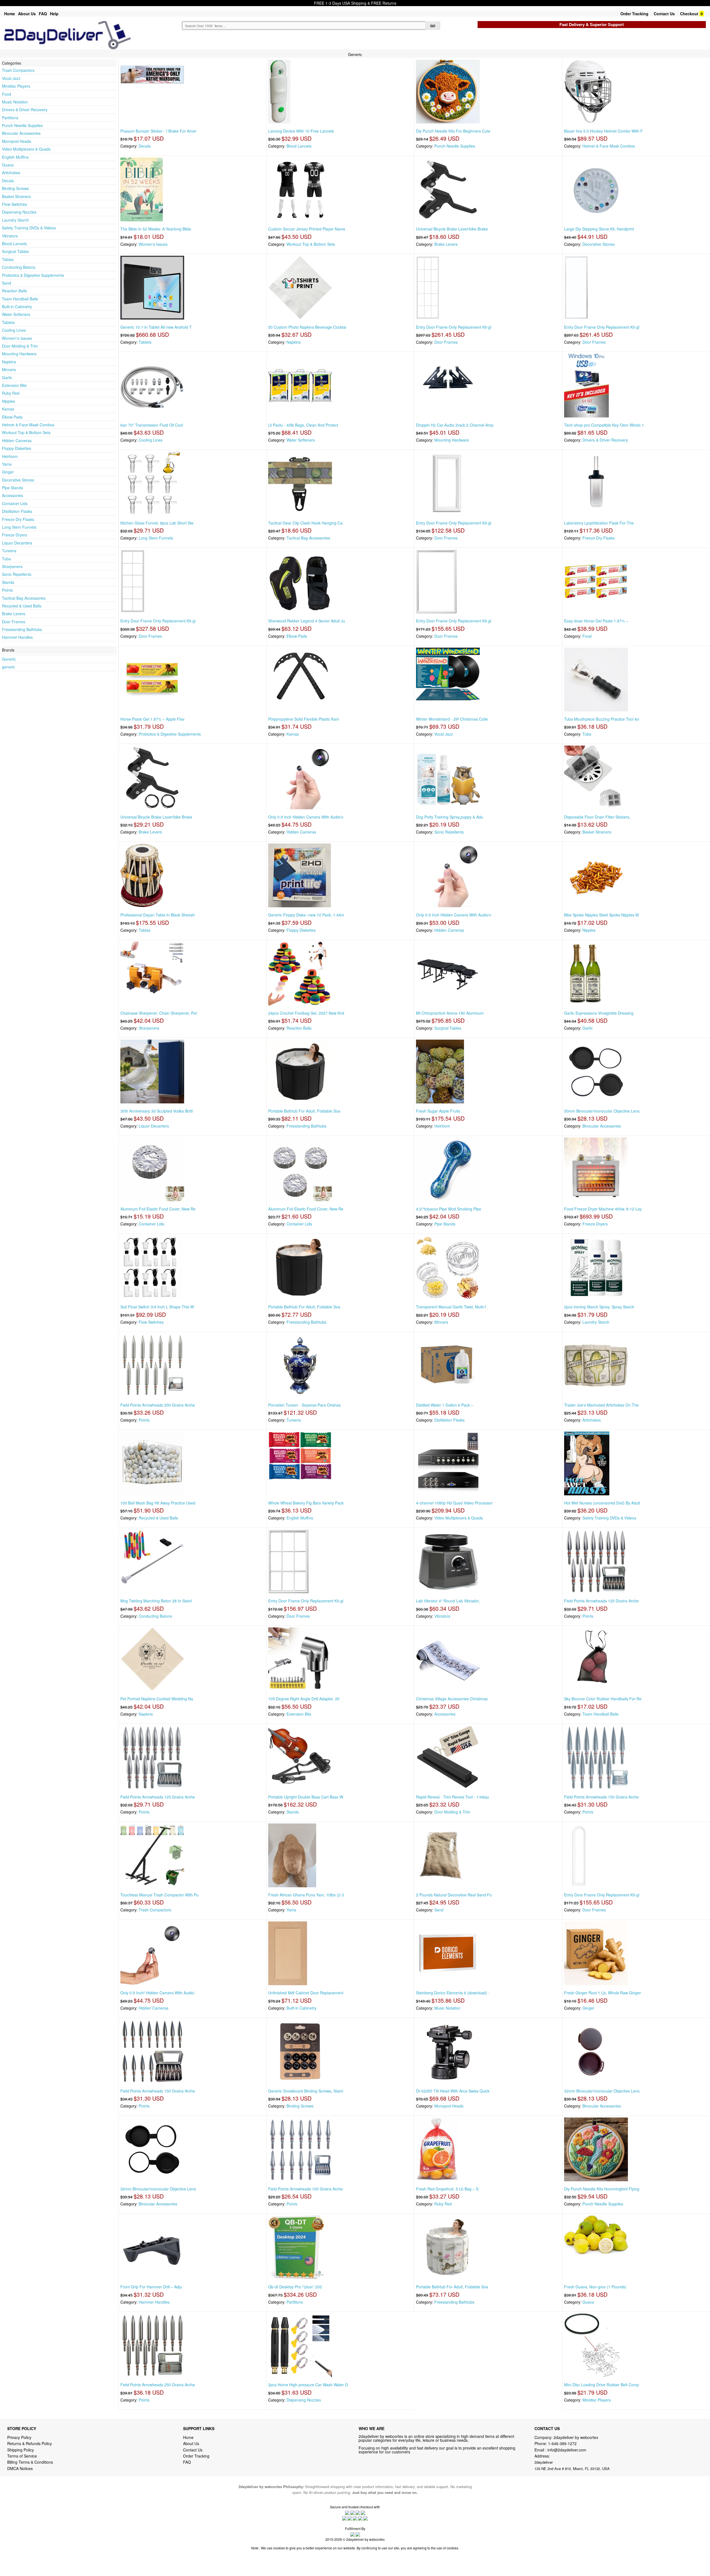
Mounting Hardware (19, 354)
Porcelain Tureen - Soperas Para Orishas (304, 1405)
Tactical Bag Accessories (24, 598)
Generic (9, 659)
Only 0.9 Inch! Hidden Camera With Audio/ (158, 1993)
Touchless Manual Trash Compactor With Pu (159, 1895)
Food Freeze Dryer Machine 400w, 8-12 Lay (603, 1209)
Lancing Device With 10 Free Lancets (301, 131)
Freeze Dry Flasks (18, 519)
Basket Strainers (16, 196)
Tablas (8, 259)
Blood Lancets (14, 244)
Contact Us (664, 14)
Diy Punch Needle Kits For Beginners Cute (453, 131)
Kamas (8, 409)
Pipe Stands (12, 488)
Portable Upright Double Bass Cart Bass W (306, 1797)
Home (10, 14)
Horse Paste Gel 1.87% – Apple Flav (152, 719)
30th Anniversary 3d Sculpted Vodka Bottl (157, 1111)
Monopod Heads (17, 141)
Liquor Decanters (17, 543)
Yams (7, 464)
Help (54, 14)
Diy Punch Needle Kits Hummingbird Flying (602, 2189)
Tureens (9, 551)
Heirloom (10, 456)
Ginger (8, 472)
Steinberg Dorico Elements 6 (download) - (453, 1993)
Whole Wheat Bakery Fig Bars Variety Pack (306, 1503)
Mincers (9, 369)
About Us (27, 14)
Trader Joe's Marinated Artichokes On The (601, 1405)
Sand (7, 283)
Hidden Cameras (17, 440)
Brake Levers (14, 614)
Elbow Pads (12, 417)
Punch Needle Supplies (22, 125)
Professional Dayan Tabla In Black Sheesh (158, 915)
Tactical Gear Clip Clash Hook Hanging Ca (305, 523)
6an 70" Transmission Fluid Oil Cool (152, 425)
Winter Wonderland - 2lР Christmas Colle (452, 719)
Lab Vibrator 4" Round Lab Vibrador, (448, 1601)
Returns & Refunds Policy (30, 2443)
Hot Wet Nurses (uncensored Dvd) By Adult (602, 1503)
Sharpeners (12, 566)
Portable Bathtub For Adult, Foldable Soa (304, 1111)
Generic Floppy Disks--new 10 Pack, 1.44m (306, 915)
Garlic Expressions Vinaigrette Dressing (599, 1013)
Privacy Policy (19, 2437)
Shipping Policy (21, 2450)
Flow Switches (14, 204)
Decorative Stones (18, 480)
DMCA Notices (20, 2468)
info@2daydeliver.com (567, 2450)
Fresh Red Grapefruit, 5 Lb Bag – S (447, 2189)
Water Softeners (16, 314)
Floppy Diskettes (17, 448)
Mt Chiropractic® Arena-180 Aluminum (450, 1013)
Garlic (7, 378)
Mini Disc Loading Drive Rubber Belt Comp (602, 2385)
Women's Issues (153, 244)
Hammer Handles (17, 637)
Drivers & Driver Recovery (25, 110)
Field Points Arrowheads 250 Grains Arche (158, 2385)
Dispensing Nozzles (19, 212)
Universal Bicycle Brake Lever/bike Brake (452, 229)
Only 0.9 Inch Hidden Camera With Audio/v (306, 817)
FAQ (43, 14)
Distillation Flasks (17, 511)
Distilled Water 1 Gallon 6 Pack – (445, 1405)
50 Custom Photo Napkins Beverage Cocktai (307, 327)
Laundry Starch (15, 220)
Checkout (689, 14)
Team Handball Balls (20, 299)
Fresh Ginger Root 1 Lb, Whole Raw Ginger (603, 1993)
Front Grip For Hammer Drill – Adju (151, 2287)
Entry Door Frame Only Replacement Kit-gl (454, 327)
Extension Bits (14, 385)
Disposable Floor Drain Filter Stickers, (597, 817)
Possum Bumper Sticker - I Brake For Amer (158, 131)
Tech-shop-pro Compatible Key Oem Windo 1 (604, 425)
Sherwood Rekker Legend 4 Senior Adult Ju (307, 621)
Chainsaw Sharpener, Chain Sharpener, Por (159, 1013)
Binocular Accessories (21, 133)
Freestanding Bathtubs (22, 629)
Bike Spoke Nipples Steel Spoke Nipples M (601, 915)
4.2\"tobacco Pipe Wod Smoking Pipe (449, 1209)
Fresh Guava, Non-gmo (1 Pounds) (595, 2287)
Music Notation (15, 102)
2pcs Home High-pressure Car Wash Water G (308, 2385)
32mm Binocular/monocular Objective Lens (602, 2091)
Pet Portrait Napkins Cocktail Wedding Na (157, 1699)
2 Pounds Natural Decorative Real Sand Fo (454, 1895)
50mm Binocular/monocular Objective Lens (602, 1111)
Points (7, 590)
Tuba (6, 559)
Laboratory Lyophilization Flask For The (599, 523)
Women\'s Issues (17, 338)
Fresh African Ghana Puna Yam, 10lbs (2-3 (306, 1895)
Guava (8, 165)
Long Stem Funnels (19, 527)
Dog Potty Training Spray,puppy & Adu (450, 817)
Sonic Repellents (17, 574)
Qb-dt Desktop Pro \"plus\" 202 (295, 2287)
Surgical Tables (15, 251)
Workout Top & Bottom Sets (26, 432)
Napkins (9, 362)
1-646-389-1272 (562, 2443)
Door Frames (14, 622)
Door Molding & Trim (20, 346)
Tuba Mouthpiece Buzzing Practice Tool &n (602, 719)
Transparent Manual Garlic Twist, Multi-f (451, 1307)
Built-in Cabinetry (17, 307)
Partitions (10, 118)
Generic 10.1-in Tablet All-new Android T (156, 327)
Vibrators (10, 236)
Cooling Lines (14, 330)
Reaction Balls (14, 291)
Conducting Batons (19, 267)
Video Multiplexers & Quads (26, 149)
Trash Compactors (18, 70)
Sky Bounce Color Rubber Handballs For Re (603, 1699)
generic (8, 667)
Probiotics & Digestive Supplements (33, 275)
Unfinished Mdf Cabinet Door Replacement (306, 1993)
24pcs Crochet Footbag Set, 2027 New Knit (306, 1013)
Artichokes (11, 173)
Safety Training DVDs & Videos (29, 228)
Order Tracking (634, 14)
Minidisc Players (16, 86)
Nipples (8, 401)
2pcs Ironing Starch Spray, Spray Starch (599, 1307)
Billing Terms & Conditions (30, 2462)
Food (7, 94)
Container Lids (15, 503)
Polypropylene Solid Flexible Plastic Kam (304, 719)
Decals (8, 181)
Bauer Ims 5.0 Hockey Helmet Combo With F (603, 131)
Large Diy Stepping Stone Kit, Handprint (599, 229)
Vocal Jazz (11, 78)
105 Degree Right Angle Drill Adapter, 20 (304, 1699)
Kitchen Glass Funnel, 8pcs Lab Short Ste (157, 523)
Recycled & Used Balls (22, 606)
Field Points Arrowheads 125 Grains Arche (601, 1601)
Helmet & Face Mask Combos (28, 425)
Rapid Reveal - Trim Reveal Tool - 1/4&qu (452, 1797)
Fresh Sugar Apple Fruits (438, 1111)
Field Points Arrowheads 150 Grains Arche (601, 1797)
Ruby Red (11, 393)
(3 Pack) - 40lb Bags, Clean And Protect (303, 425)
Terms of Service (22, 2456)
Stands (8, 582)
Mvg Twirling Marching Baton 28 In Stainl (156, 1601)
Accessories (12, 495)
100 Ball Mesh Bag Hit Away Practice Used (158, 1503)
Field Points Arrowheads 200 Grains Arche (158, 1405)
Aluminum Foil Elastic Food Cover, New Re (158, 1209)
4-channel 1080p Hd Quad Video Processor (454, 1503)
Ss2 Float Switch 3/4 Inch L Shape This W (157, 1307)
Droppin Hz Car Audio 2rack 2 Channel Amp (455, 425)
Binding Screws (15, 188)
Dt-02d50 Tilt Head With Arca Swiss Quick (453, 2091)
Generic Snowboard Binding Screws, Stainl (306, 2091)
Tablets (8, 322)
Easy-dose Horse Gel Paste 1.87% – (596, 621)
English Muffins (15, 157)
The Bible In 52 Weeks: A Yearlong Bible (156, 229)
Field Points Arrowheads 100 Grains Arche (305, 2189)
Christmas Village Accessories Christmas (452, 1699)
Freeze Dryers (15, 535)
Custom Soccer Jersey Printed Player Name (307, 229)
